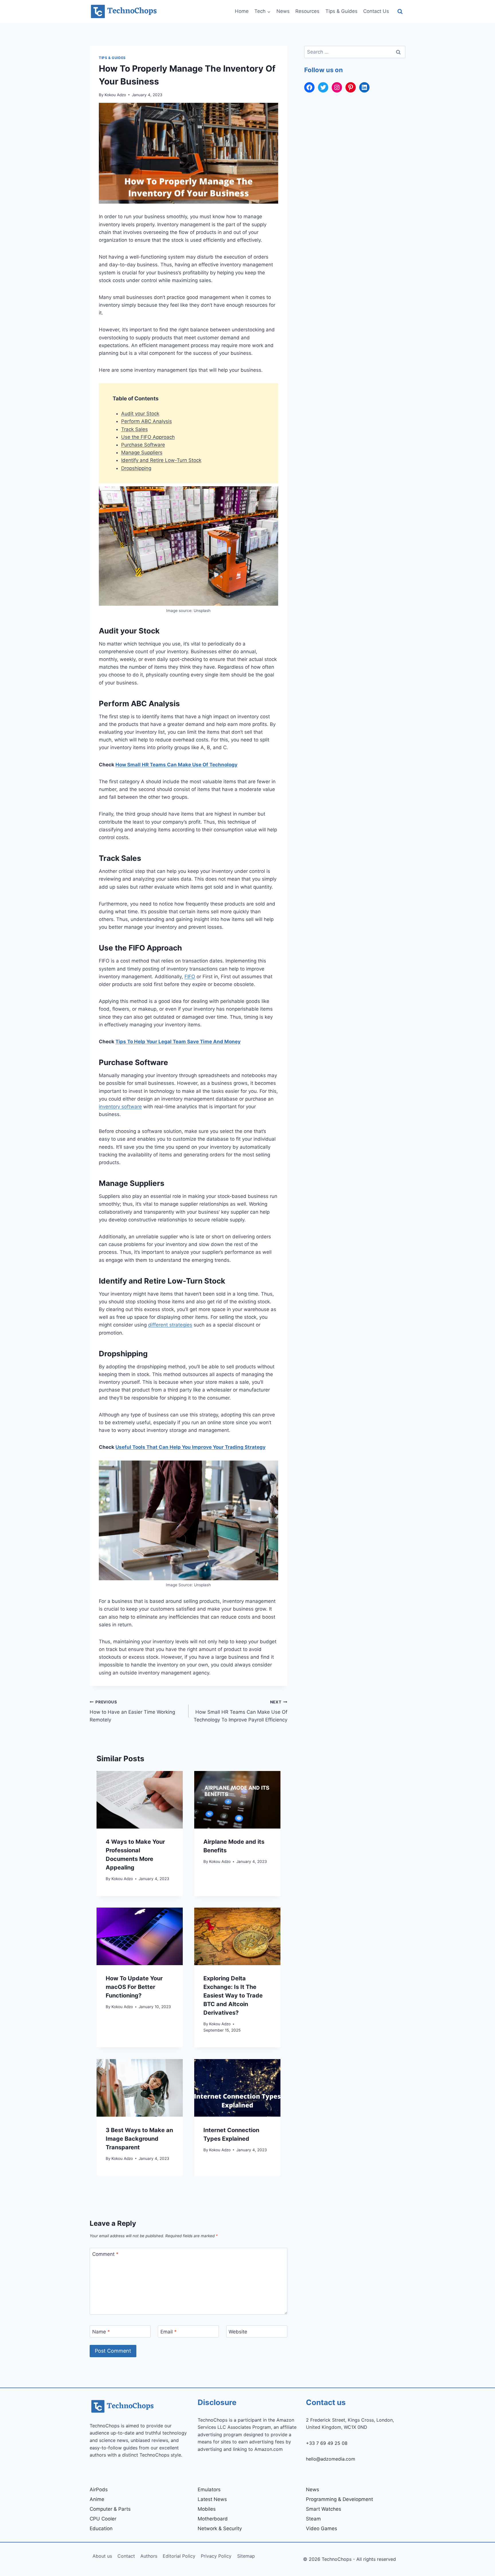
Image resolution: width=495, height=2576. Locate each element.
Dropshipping (136, 468)
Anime (97, 2499)
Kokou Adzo (115, 95)
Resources (307, 11)
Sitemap (246, 2556)
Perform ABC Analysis (147, 421)
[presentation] (140, 1800)
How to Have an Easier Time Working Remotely (132, 1711)
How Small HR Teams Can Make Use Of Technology (176, 765)
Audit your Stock (140, 414)
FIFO (190, 977)
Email (169, 2332)
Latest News (212, 2499)
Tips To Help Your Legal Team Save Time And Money (178, 1042)
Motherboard (213, 2519)
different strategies (170, 1325)
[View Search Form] (400, 12)
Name (101, 2332)
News (283, 11)
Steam (313, 2519)
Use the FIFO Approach (148, 437)
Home (242, 11)
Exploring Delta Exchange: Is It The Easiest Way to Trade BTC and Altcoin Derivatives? (233, 1996)
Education (101, 2528)
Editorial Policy (179, 2556)
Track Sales (134, 429)
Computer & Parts (110, 2509)
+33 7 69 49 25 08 (327, 2443)
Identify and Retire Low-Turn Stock (161, 460)
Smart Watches (324, 2509)
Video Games (322, 2528)
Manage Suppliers (142, 452)
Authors (149, 2556)
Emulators (209, 2490)
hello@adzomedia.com (331, 2459)
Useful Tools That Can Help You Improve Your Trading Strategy (190, 1447)
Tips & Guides (341, 11)
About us (102, 2556)
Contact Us (376, 11)
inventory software (120, 1107)
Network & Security (220, 2528)
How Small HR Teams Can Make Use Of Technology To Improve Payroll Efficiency (240, 1711)
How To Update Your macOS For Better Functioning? (134, 1987)
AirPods (99, 2490)
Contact (126, 2556)
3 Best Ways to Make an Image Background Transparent (139, 2139)
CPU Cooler (103, 2519)
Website (238, 2332)
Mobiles (207, 2509)
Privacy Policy (216, 2556)
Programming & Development (339, 2499)
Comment (105, 2254)
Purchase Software (143, 445)
